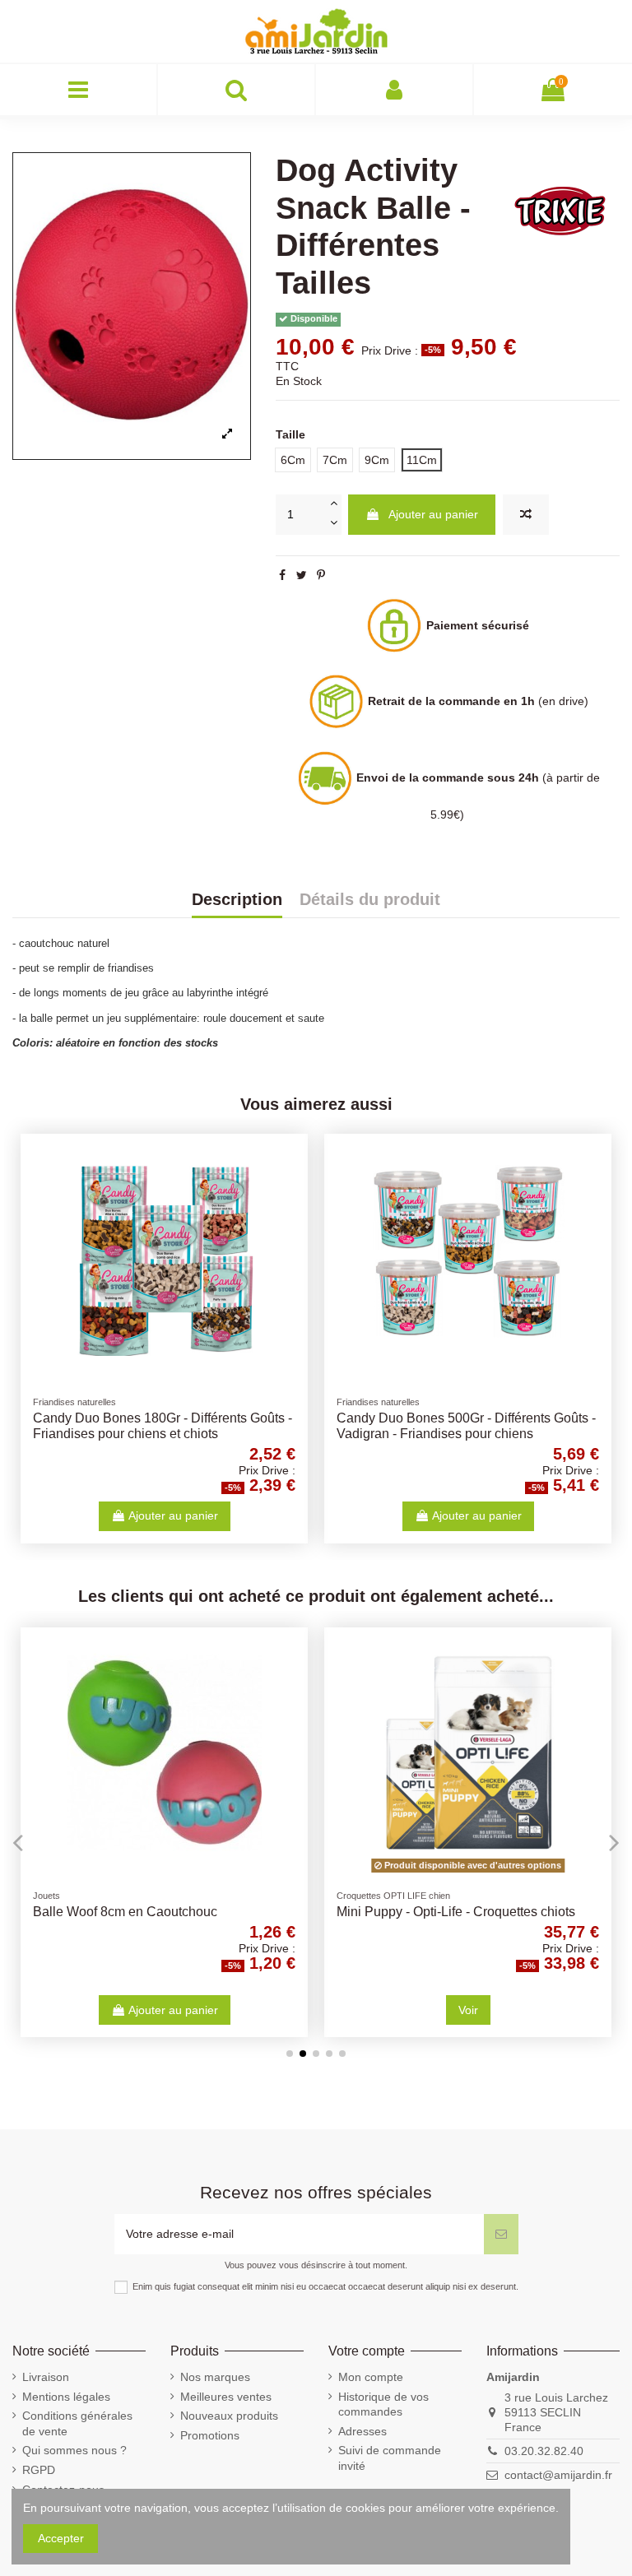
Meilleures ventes (226, 2397)
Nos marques (215, 2377)
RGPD (39, 2470)
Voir (468, 2010)
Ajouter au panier (433, 514)
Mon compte (371, 2377)
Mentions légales (66, 2397)
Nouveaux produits (229, 2416)
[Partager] (282, 575)
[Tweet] (302, 575)
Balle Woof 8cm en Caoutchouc (125, 1912)
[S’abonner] (501, 2234)
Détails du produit (370, 900)
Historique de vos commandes (383, 2404)
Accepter (61, 2538)
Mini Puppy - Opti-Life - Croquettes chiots (456, 1912)
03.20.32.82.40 (544, 2451)
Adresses (362, 2431)
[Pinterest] (321, 575)
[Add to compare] (526, 515)
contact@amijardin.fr (558, 2475)
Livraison (46, 2377)
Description (237, 900)
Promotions (210, 2435)
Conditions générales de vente (77, 2423)
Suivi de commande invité (390, 2458)
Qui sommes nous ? (74, 2450)
